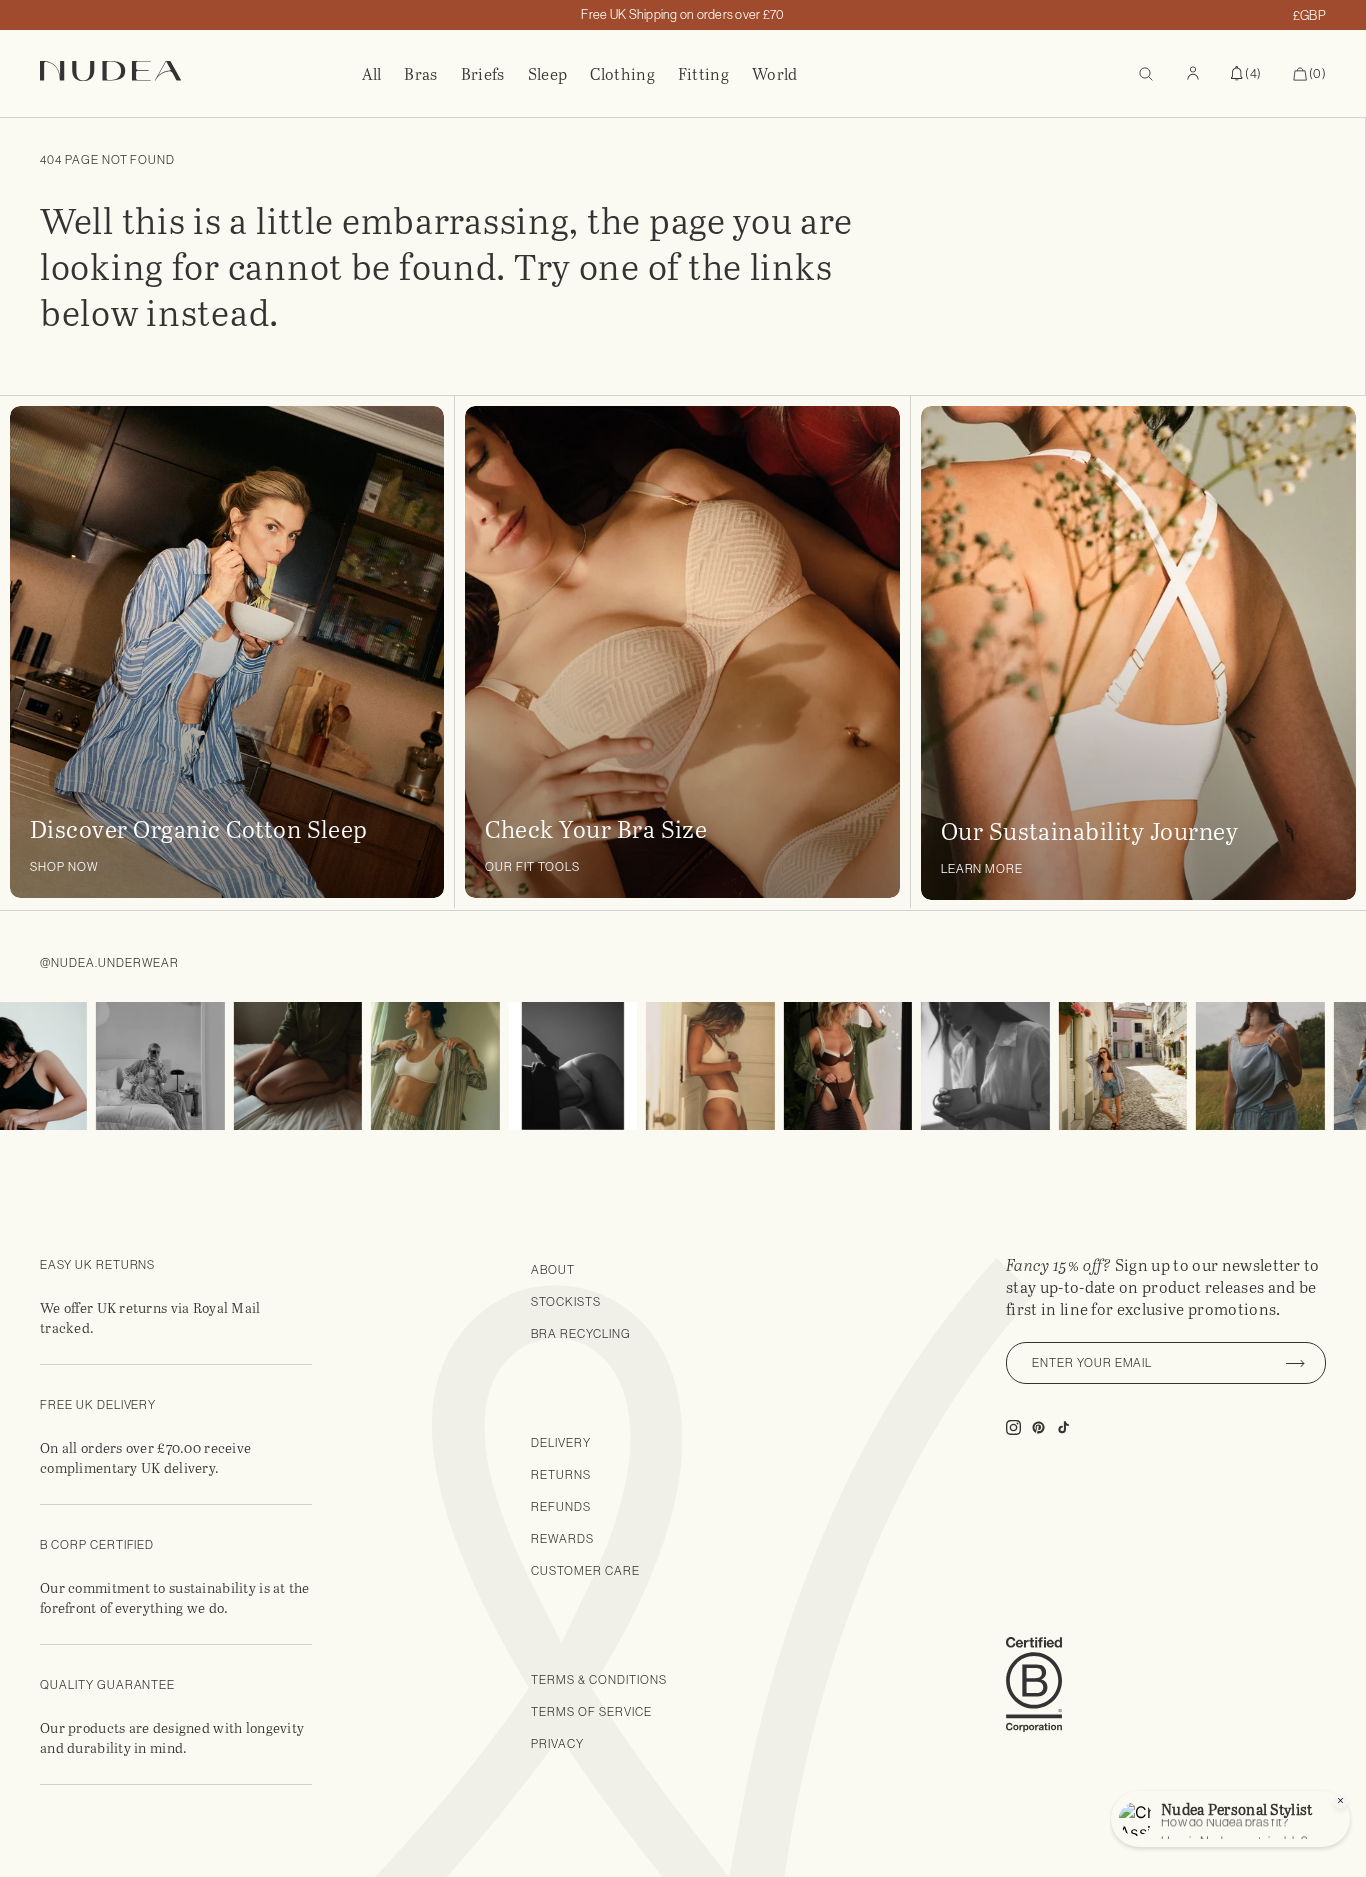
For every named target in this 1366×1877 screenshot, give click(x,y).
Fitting (703, 73)
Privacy (557, 1744)
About (553, 1270)
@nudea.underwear (109, 963)
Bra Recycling (580, 1334)
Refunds (561, 1507)
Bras (420, 73)
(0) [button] (1309, 75)
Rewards (562, 1539)
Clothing (622, 73)
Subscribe (1296, 1363)
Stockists (566, 1302)
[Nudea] (201, 73)
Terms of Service (591, 1712)
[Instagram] (128, 1066)
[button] (1246, 74)
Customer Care (585, 1571)
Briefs (483, 73)
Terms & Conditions (598, 1680)
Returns (561, 1475)
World (775, 73)
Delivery (561, 1443)
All (372, 73)
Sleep (548, 73)
